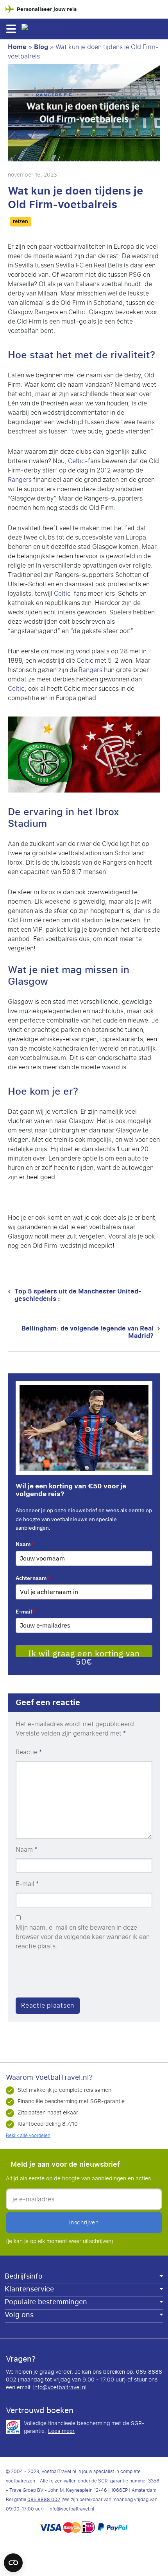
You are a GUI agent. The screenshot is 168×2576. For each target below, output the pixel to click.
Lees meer (61, 2431)
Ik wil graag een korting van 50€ (84, 1652)
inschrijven (84, 2223)
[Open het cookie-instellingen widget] (13, 2559)
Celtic (76, 461)
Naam (25, 1544)
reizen (21, 221)
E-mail (25, 1612)
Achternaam (33, 1578)
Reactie (29, 1752)
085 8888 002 (44, 2500)
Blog (41, 47)
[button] (11, 29)
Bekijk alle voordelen (28, 2135)
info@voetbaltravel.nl (60, 2388)
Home (17, 47)
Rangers (20, 480)
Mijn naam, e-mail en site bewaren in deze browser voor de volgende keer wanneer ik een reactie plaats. (83, 1937)
